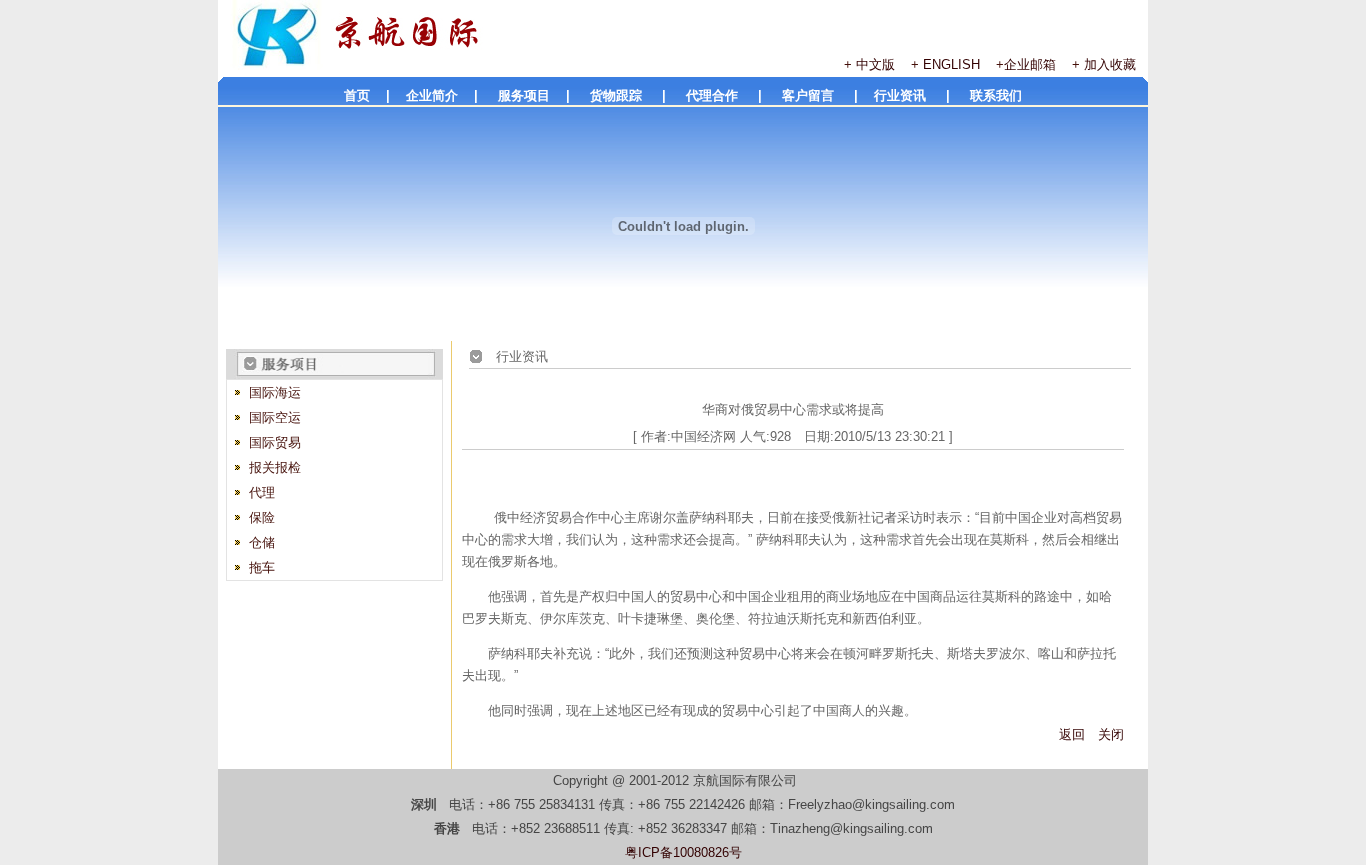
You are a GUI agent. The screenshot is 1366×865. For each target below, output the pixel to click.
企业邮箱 (1030, 64)
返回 (1072, 734)
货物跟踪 (626, 95)
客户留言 (818, 95)
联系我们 (996, 95)
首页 (357, 95)
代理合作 (722, 95)
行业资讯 (910, 95)
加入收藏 (1110, 64)
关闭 (1111, 734)
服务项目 (530, 95)
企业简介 (432, 95)
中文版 (883, 64)
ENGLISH (951, 64)
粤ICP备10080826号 (683, 852)
